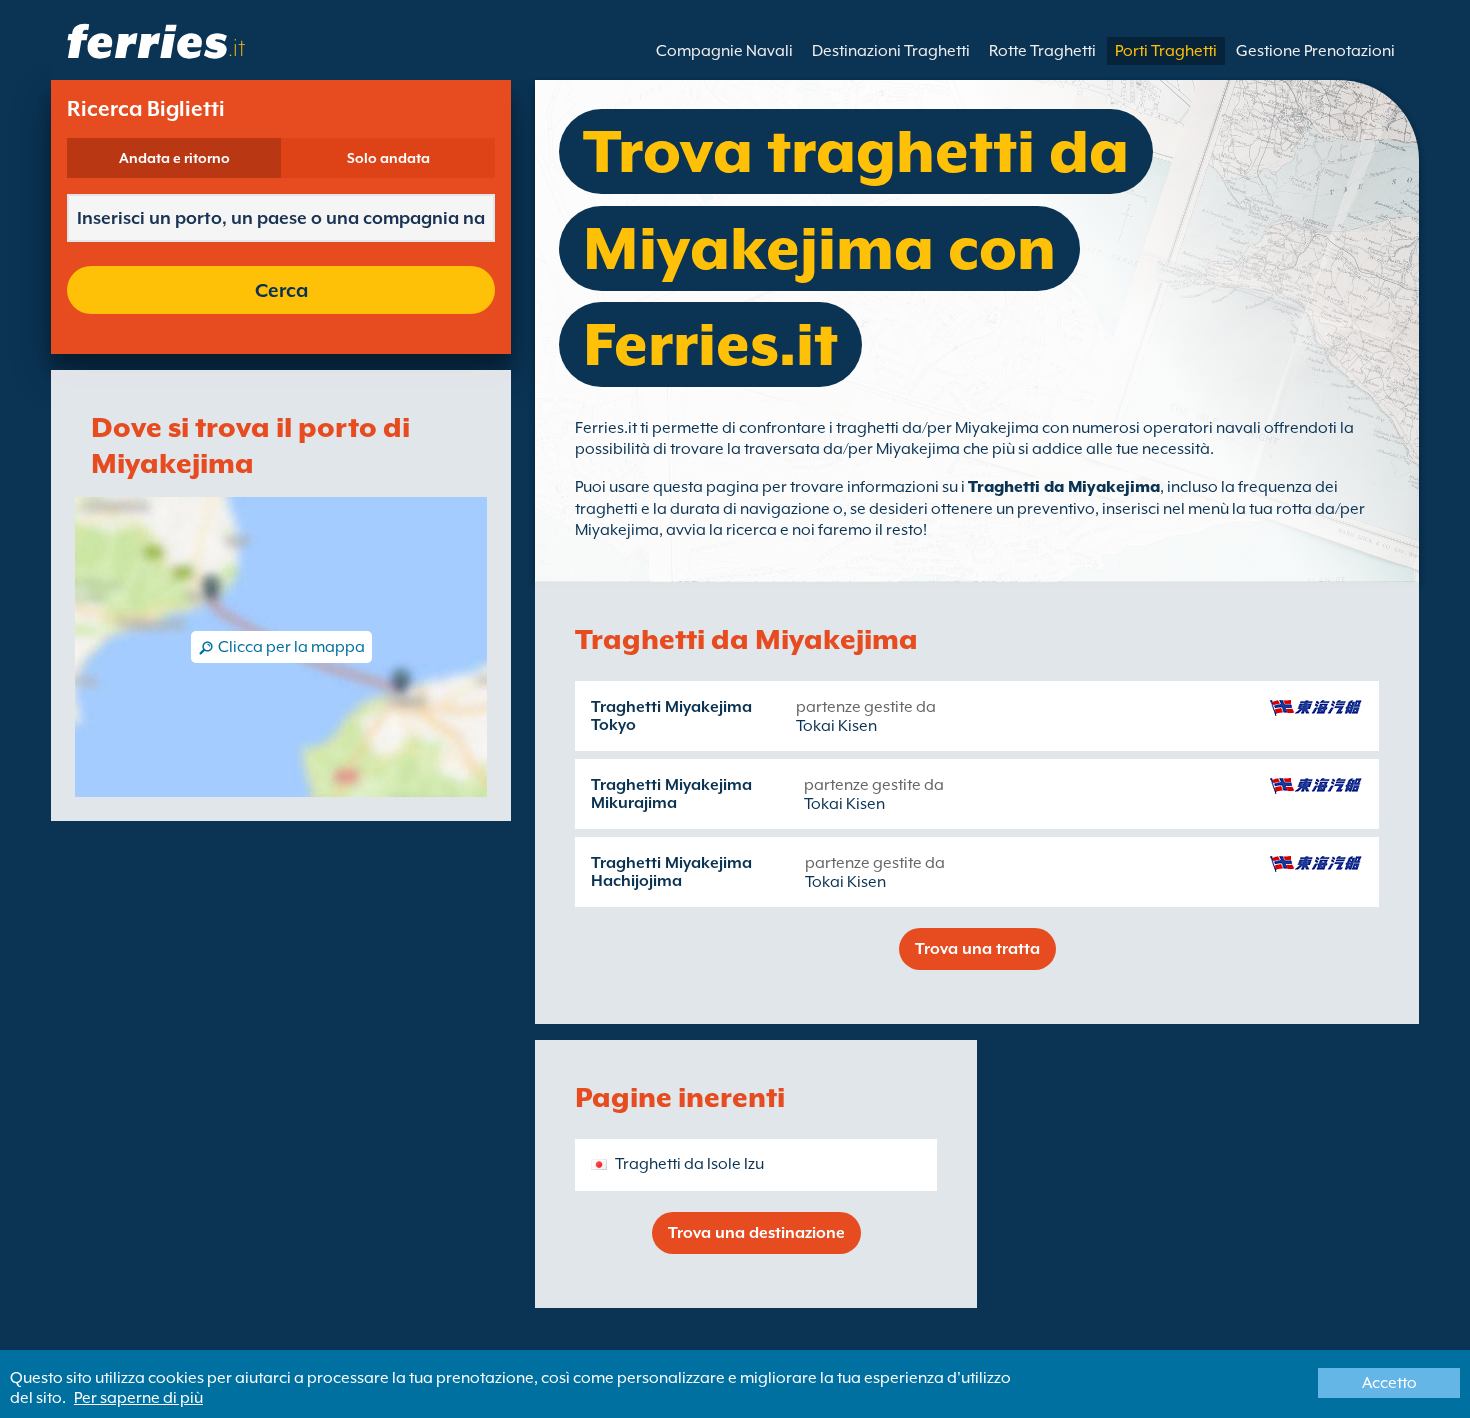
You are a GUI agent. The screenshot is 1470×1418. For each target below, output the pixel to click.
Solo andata (388, 158)
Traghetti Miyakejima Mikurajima (671, 794)
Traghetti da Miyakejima (1064, 487)
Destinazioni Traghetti (891, 51)
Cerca (281, 290)
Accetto (1389, 1383)
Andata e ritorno (174, 158)
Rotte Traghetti (1042, 51)
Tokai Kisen (836, 726)
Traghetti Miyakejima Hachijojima (671, 872)
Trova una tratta (977, 949)
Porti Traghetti (1166, 51)
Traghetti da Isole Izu (689, 1164)
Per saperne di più (138, 1398)
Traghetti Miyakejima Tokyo (671, 716)
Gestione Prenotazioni (1315, 51)
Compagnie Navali (724, 51)
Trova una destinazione (756, 1233)
